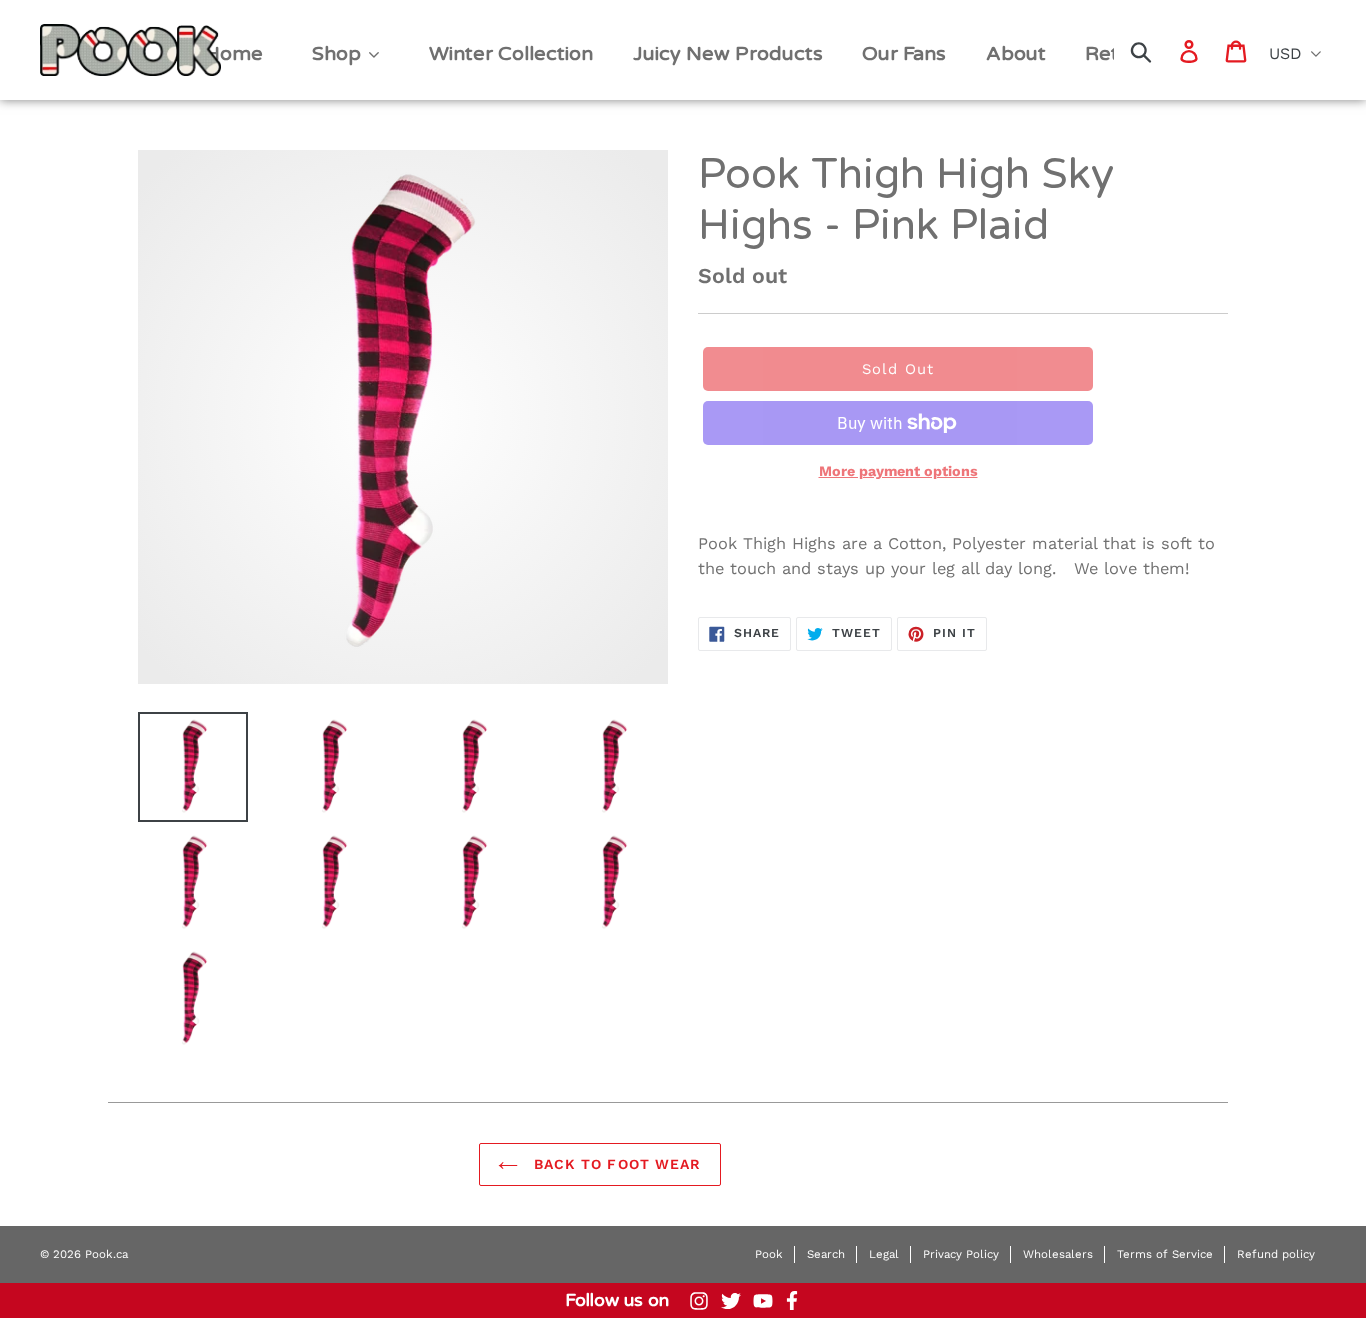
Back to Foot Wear (614, 1164)
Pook (769, 1254)
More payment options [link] (898, 471)
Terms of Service (1165, 1254)
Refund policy (1276, 1254)
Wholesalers (1058, 1254)
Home (71, 31)
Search (826, 1254)
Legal (884, 1254)
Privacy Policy (961, 1254)
